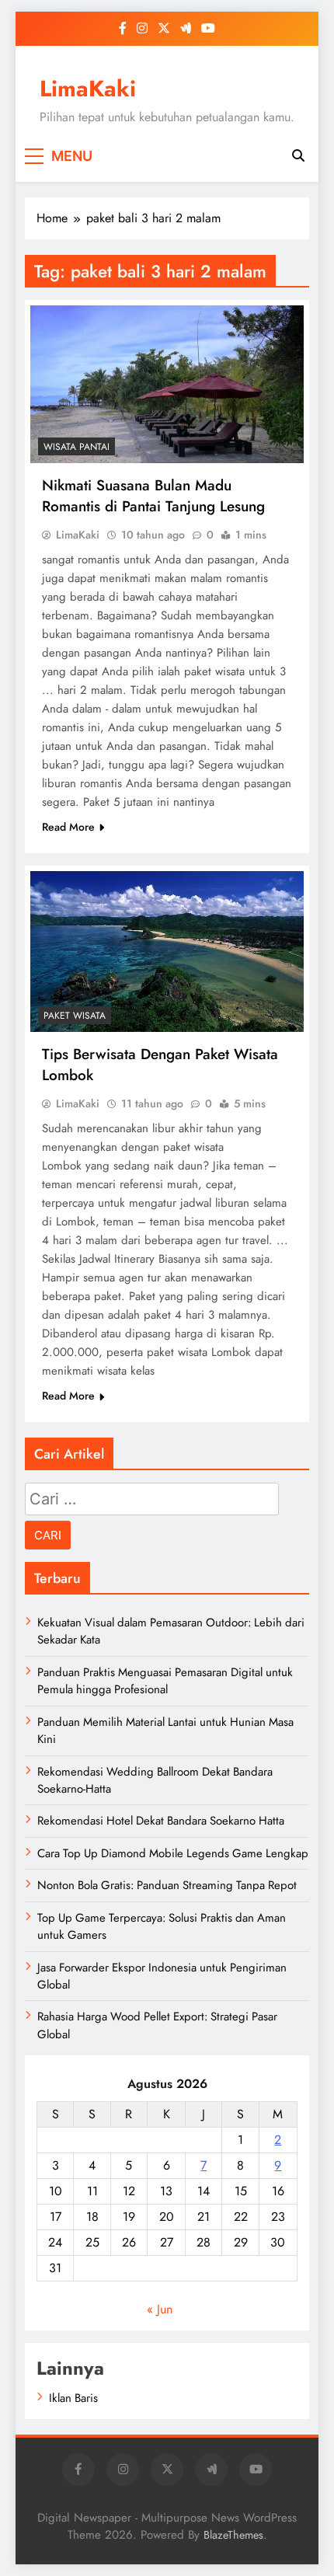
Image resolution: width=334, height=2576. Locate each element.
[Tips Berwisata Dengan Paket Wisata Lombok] (167, 952)
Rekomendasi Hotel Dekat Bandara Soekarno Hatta (161, 1821)
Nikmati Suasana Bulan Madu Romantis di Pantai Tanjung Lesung (153, 496)
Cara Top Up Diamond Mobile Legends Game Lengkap (173, 1853)
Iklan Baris (73, 2398)
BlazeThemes (233, 2535)
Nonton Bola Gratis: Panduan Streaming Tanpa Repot (167, 1885)
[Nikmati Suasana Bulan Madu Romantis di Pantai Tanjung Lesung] (167, 384)
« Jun (160, 2309)
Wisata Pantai (77, 447)
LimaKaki (88, 89)
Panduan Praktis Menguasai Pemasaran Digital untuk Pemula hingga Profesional (165, 1681)
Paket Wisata (75, 1016)
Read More (68, 827)
